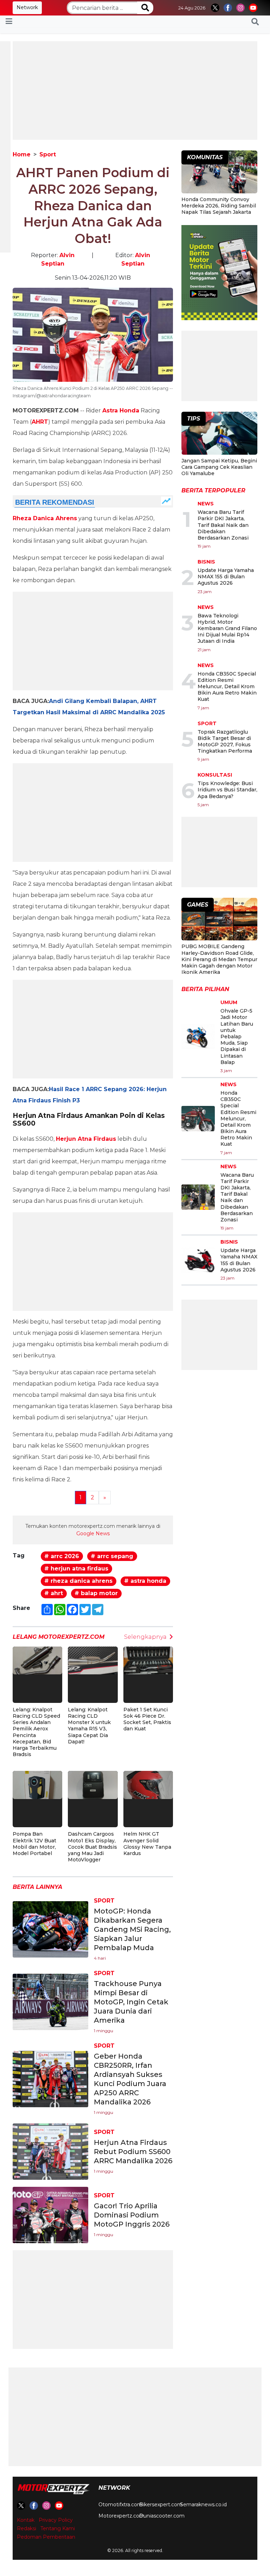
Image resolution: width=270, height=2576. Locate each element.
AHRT (40, 422)
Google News (93, 1533)
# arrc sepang (112, 1556)
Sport (48, 154)
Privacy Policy (56, 2520)
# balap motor (96, 1593)
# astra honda (145, 1581)
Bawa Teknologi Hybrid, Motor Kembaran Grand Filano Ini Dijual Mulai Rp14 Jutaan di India (227, 629)
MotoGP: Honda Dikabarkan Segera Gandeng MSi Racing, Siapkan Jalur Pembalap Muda (132, 1929)
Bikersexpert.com (161, 2505)
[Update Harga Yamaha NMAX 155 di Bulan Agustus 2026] (198, 1260)
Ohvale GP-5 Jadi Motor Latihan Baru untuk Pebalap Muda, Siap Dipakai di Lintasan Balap (237, 1037)
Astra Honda (121, 410)
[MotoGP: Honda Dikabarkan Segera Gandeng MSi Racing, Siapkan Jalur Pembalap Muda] (50, 1929)
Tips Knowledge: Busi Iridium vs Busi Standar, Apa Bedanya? (227, 790)
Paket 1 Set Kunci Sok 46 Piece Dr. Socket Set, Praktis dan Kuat (147, 1719)
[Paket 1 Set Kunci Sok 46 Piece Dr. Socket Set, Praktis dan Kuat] (148, 1660)
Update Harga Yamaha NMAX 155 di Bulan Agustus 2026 (226, 577)
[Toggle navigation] (9, 21)
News (206, 504)
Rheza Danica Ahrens (45, 518)
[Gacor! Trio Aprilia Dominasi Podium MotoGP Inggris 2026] (50, 2215)
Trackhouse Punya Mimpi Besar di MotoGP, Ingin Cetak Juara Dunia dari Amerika (131, 2002)
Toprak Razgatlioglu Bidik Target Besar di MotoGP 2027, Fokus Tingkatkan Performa (225, 742)
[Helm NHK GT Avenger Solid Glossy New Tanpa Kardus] (148, 1784)
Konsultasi (215, 775)
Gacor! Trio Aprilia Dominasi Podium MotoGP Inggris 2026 (132, 2215)
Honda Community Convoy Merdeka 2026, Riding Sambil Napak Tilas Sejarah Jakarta (219, 206)
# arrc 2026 (62, 1556)
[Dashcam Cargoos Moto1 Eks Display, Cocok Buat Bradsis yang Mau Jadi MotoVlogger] (93, 1784)
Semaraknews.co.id (203, 2505)
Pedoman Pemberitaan (46, 2537)
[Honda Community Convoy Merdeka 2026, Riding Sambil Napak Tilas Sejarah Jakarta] (219, 173)
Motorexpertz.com (121, 2516)
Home (22, 154)
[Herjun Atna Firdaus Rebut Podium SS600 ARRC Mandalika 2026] (50, 2151)
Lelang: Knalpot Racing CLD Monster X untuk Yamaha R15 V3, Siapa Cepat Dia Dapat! (89, 1726)
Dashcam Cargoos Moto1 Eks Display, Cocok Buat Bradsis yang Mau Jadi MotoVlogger (92, 1847)
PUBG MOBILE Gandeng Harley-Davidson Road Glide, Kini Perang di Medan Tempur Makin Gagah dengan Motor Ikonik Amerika (219, 959)
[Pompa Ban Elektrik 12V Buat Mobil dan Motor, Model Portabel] (37, 1784)
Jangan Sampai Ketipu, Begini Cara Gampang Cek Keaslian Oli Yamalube (219, 467)
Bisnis (206, 562)
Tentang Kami (58, 2528)
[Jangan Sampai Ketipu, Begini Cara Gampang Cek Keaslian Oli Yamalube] (219, 434)
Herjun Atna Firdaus (86, 1139)
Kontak (26, 2520)
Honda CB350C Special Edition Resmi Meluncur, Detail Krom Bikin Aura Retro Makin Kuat (227, 687)
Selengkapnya (145, 1637)
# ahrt (54, 1593)
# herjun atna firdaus (76, 1569)
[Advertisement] (135, 91)
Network (27, 7)
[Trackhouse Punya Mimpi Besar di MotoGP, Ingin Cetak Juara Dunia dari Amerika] (50, 2002)
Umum (229, 1002)
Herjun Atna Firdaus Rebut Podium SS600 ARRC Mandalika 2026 (133, 2152)
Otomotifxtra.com (120, 2505)
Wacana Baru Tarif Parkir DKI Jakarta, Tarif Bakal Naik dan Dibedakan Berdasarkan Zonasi (223, 525)
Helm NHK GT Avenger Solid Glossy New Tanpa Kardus (147, 1844)
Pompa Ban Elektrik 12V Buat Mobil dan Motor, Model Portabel (34, 1844)
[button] (255, 21)
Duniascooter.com (162, 2516)
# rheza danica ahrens (78, 1581)
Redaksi (27, 2528)
